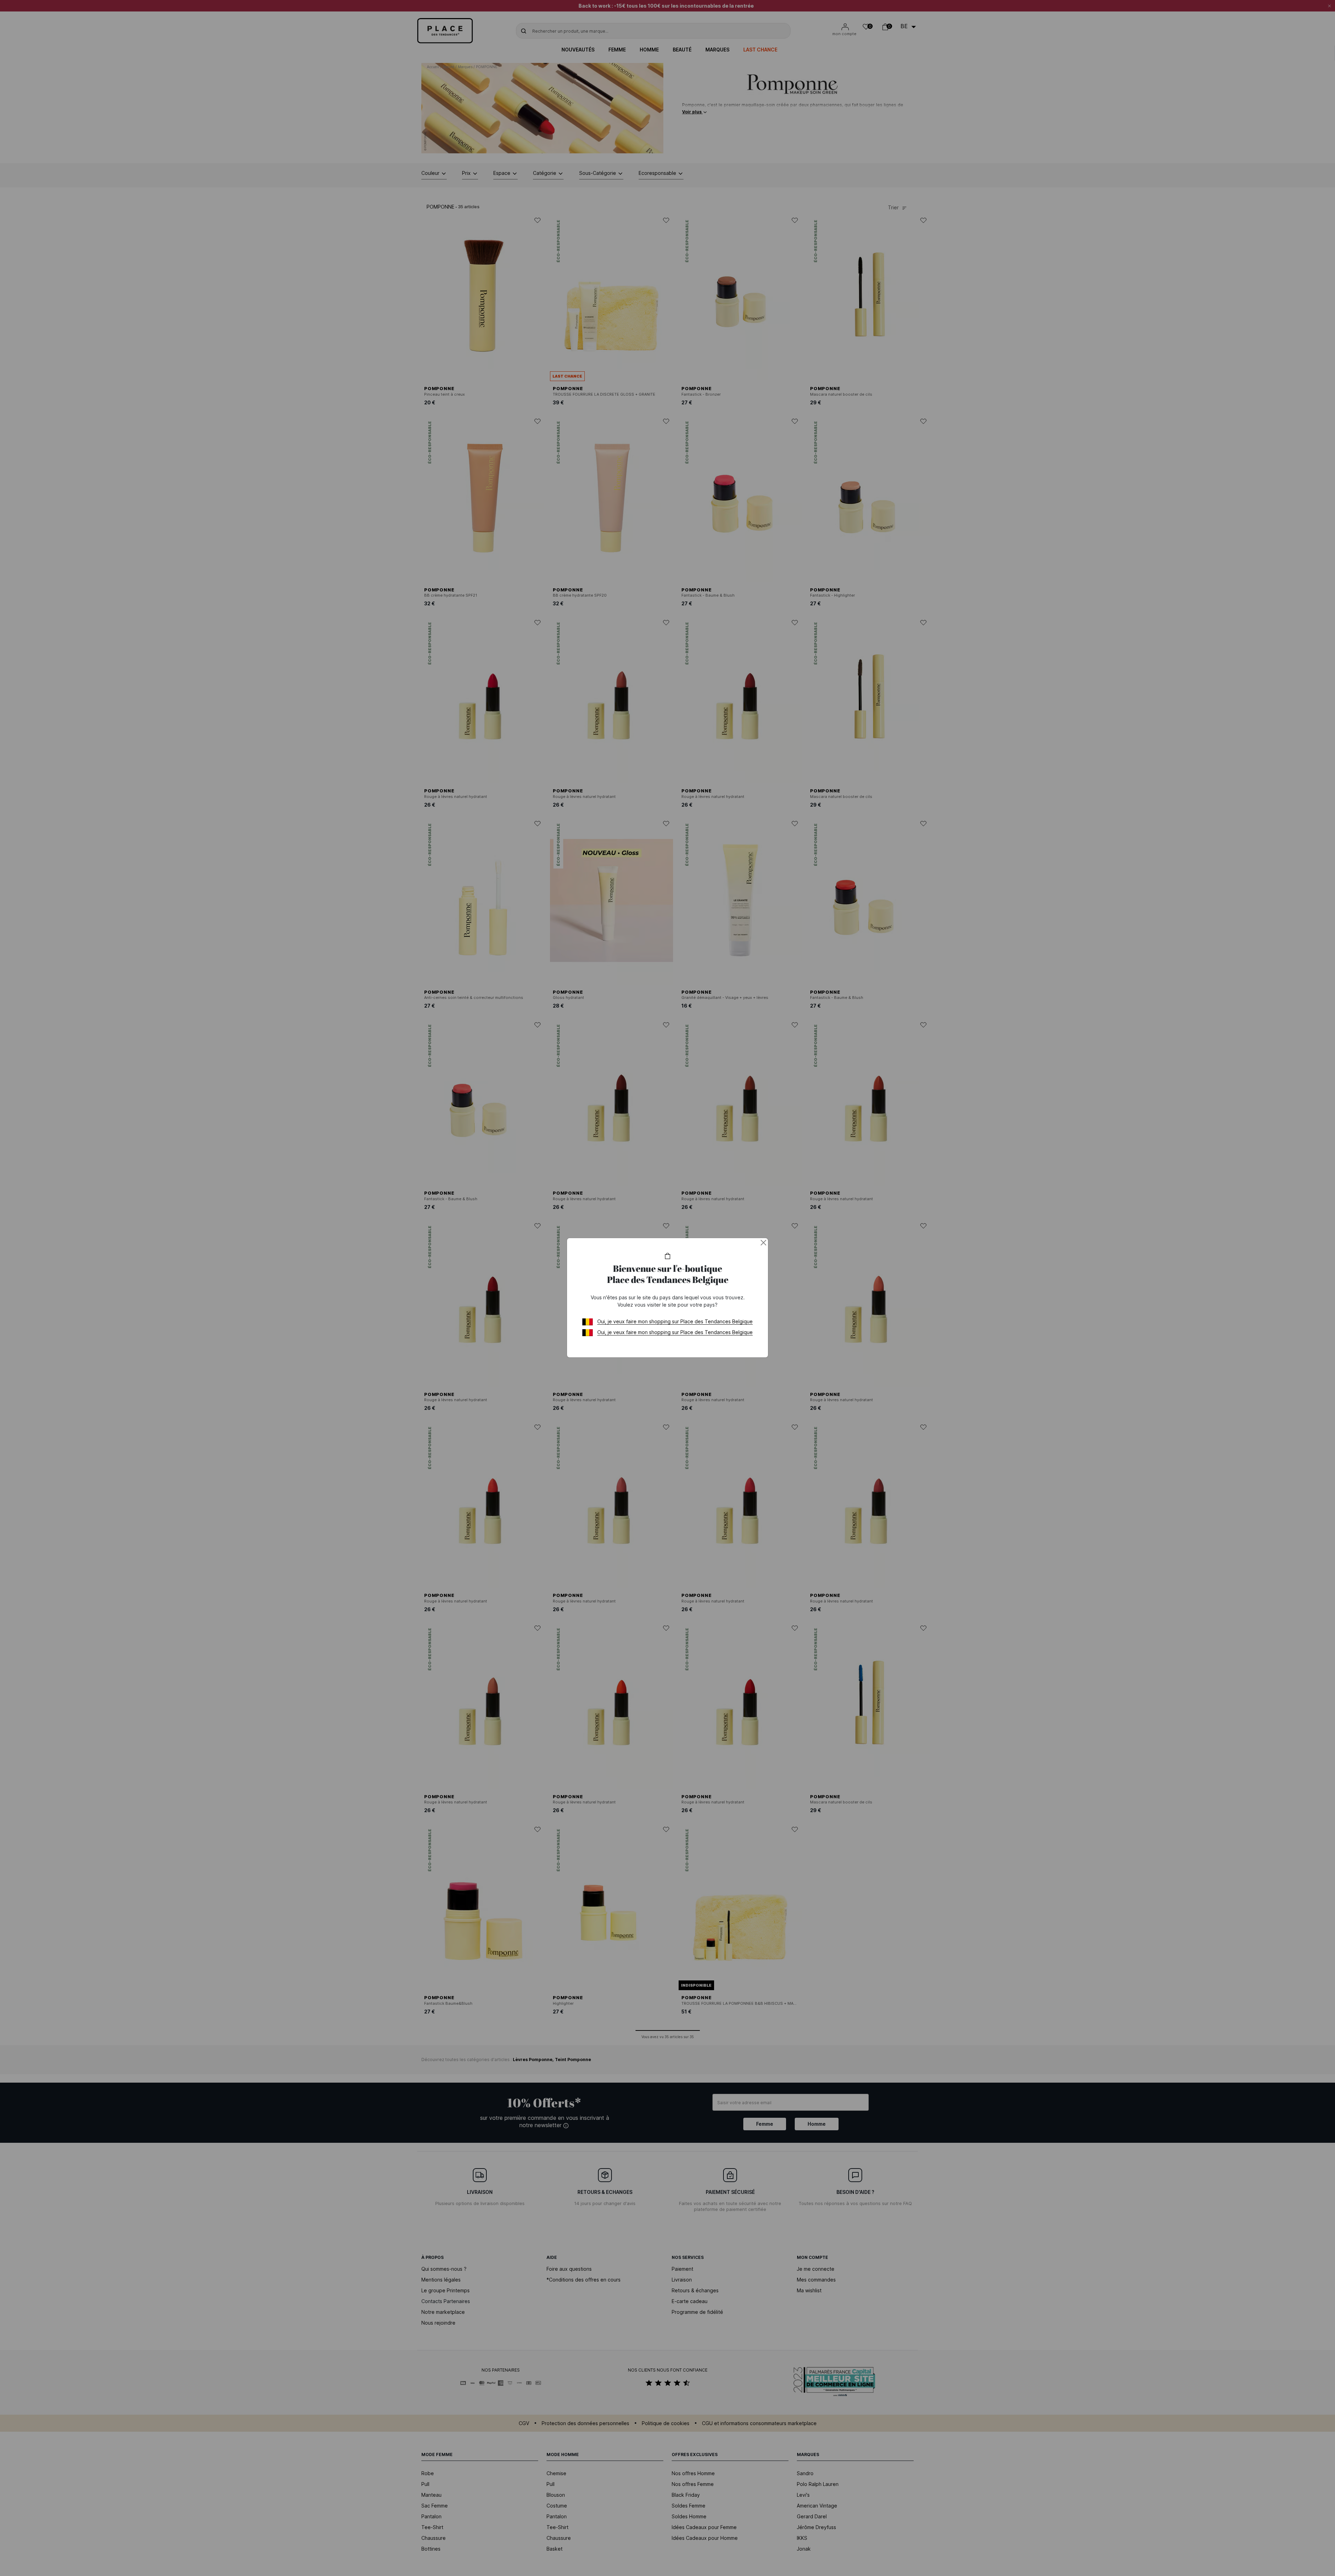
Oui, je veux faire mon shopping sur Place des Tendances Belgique (675, 1321)
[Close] (763, 1243)
